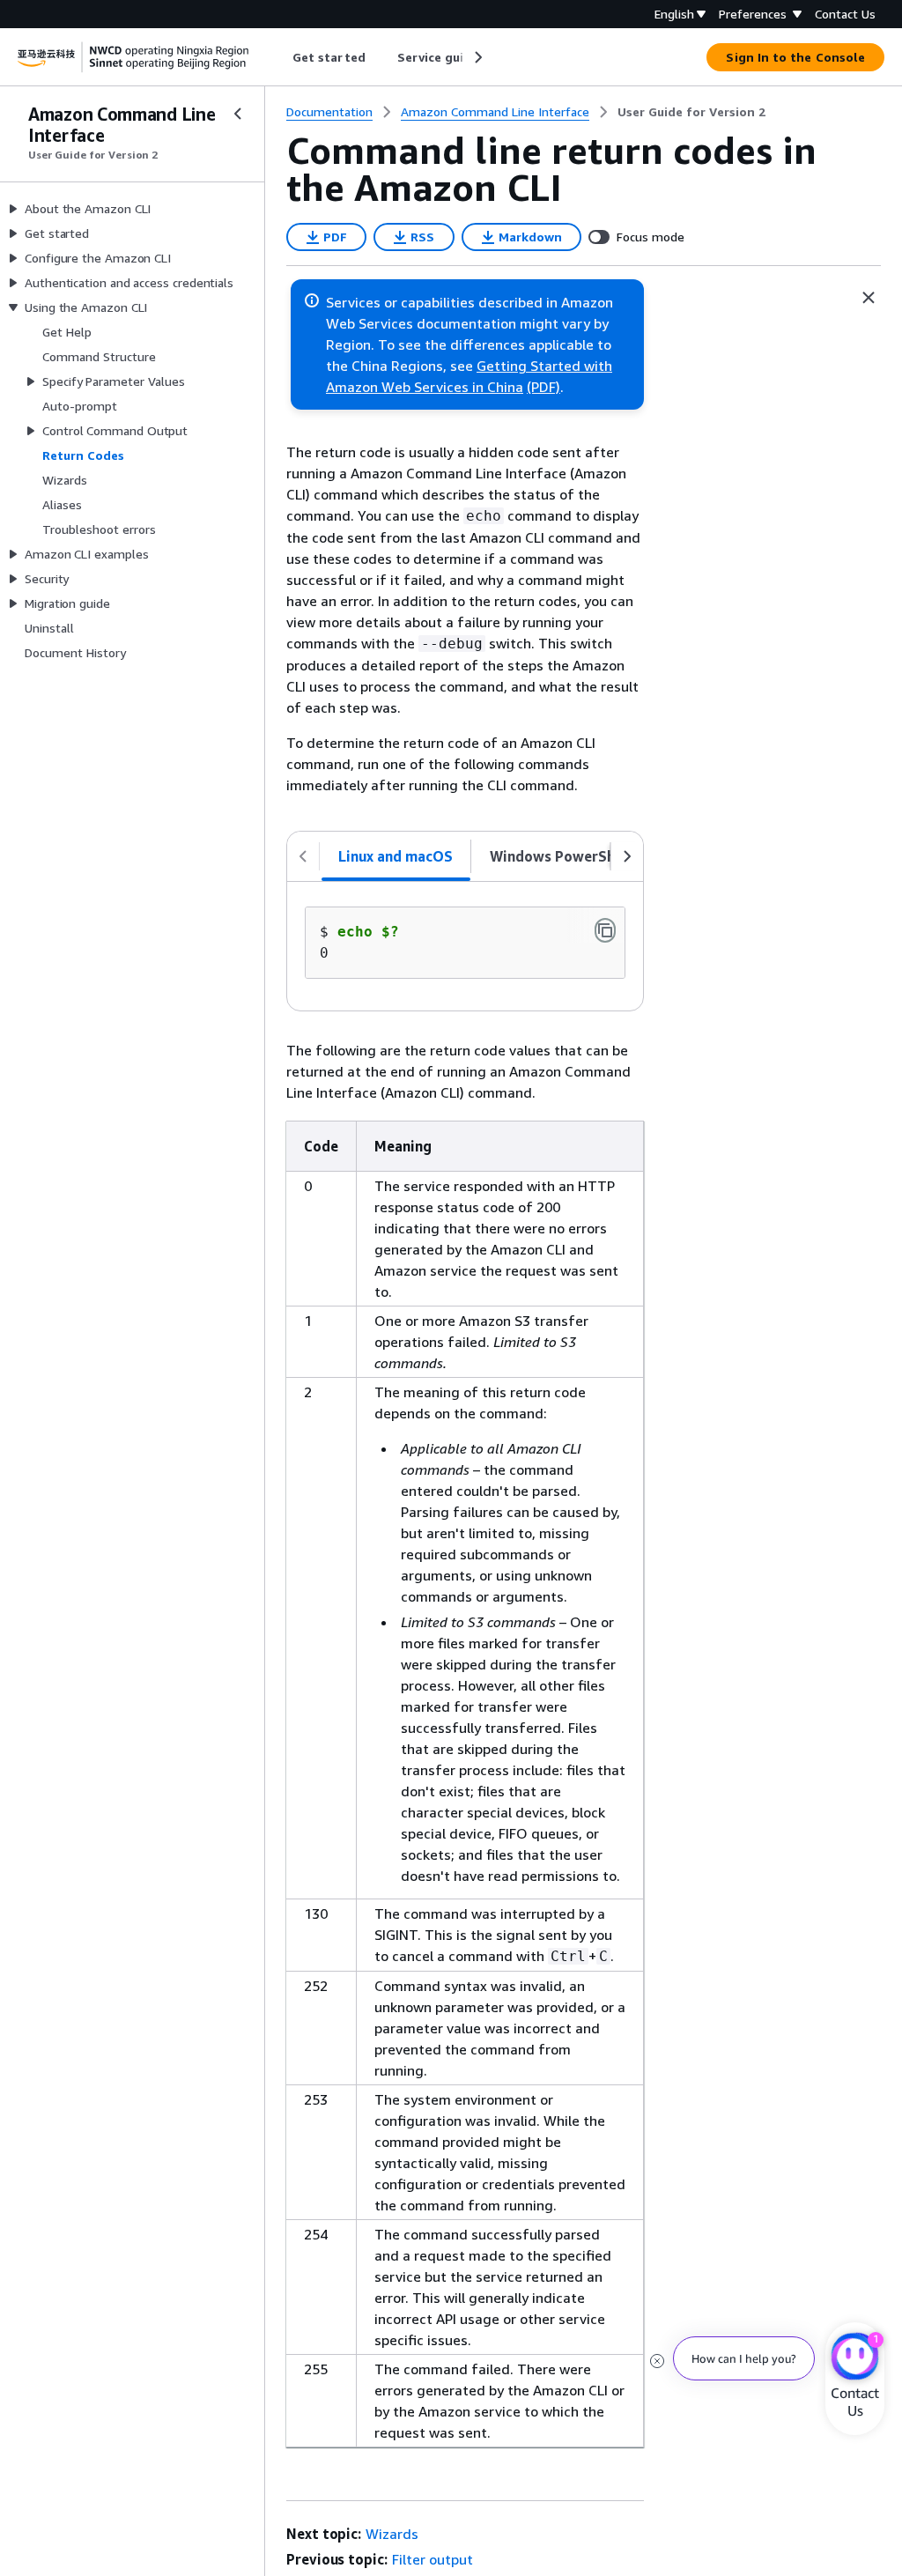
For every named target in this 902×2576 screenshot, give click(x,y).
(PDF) (543, 387)
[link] (691, 112)
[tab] (396, 856)
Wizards (392, 2534)
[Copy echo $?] (605, 930)
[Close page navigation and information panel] (869, 298)
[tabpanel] (465, 946)
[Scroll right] (477, 57)
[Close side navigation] (238, 114)
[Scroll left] (280, 57)
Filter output (433, 2559)
